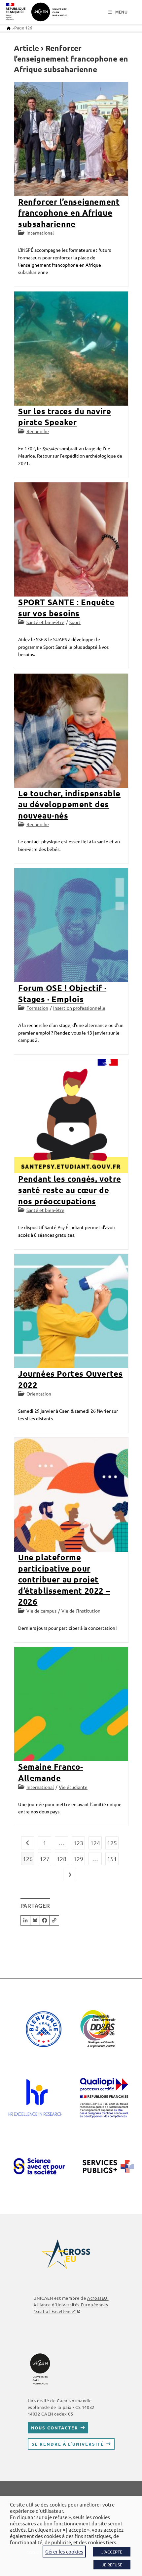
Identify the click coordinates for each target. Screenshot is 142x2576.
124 (95, 1843)
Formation (37, 1008)
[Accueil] (9, 28)
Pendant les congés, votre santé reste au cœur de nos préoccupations (70, 1190)
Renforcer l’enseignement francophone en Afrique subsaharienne (69, 213)
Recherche (38, 431)
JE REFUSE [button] (112, 2565)
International (40, 233)
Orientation (39, 1394)
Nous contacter (55, 2428)
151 (112, 1859)
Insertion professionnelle (79, 1008)
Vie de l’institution (81, 1611)
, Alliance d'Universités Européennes (71, 2305)
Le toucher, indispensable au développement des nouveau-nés (69, 804)
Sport (75, 622)
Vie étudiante (73, 1787)
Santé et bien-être (45, 622)
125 (112, 1843)
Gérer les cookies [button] (64, 2551)
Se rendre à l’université (68, 2444)
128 (61, 1859)
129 (78, 1859)
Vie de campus (41, 1611)
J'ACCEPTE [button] (112, 2552)
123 (78, 1843)
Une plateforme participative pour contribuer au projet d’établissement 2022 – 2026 (64, 1579)
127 (45, 1859)
